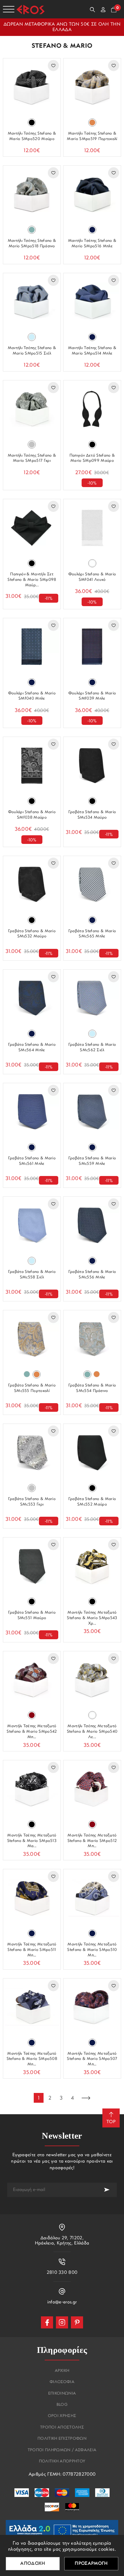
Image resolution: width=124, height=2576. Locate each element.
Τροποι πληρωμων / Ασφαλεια (62, 2450)
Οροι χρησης (62, 2416)
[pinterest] (77, 2322)
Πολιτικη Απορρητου (62, 2462)
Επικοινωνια (62, 2394)
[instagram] (62, 2322)
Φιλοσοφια (62, 2382)
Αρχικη (62, 2371)
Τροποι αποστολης (62, 2428)
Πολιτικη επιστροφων (62, 2439)
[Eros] (31, 9)
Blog (62, 2405)
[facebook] (47, 2322)
